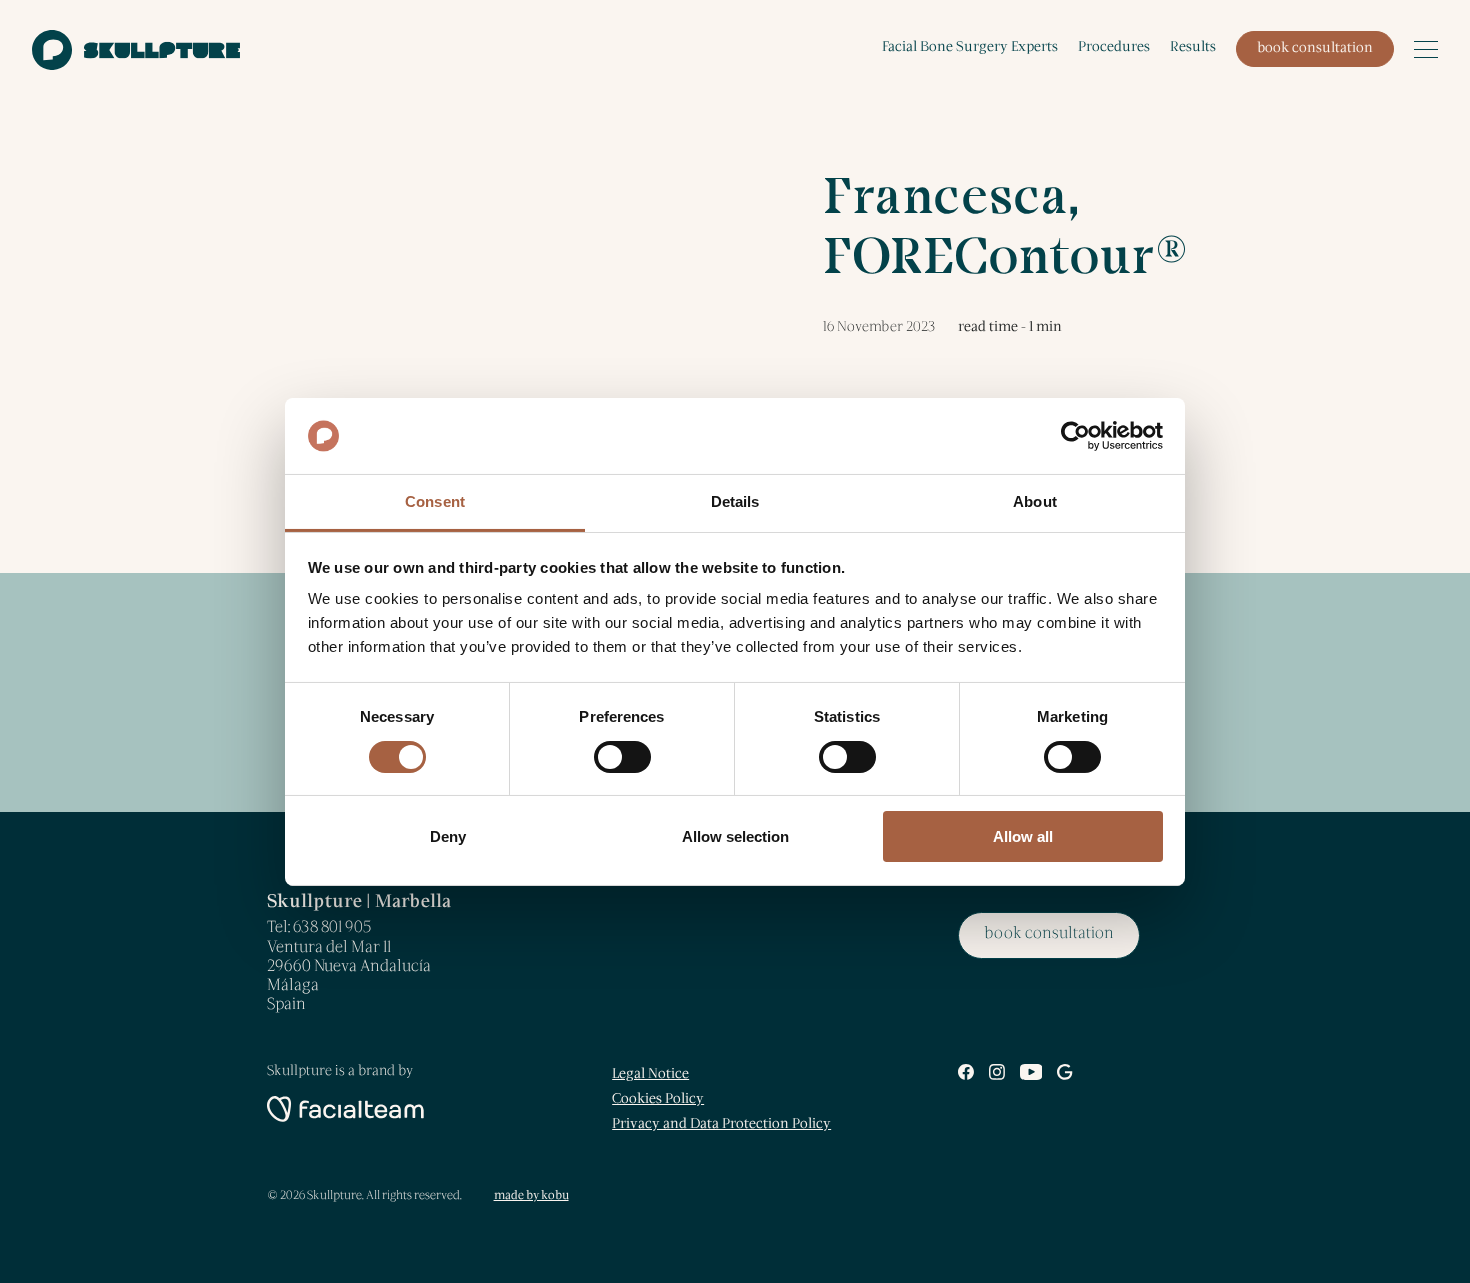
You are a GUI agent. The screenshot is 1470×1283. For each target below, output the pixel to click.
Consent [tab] (435, 501)
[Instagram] (997, 1075)
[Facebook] (966, 1075)
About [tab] (1035, 501)
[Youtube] (1031, 1075)
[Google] (1064, 1075)
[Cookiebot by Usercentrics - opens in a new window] (1075, 436)
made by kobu (531, 1195)
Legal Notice (650, 1074)
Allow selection (735, 836)
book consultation (1315, 48)
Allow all (1023, 836)
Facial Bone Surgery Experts (970, 47)
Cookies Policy (658, 1099)
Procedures (1114, 47)
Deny (448, 836)
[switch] (622, 757)
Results (1193, 47)
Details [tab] (735, 501)
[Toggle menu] (1426, 49)
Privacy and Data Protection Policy (721, 1124)
